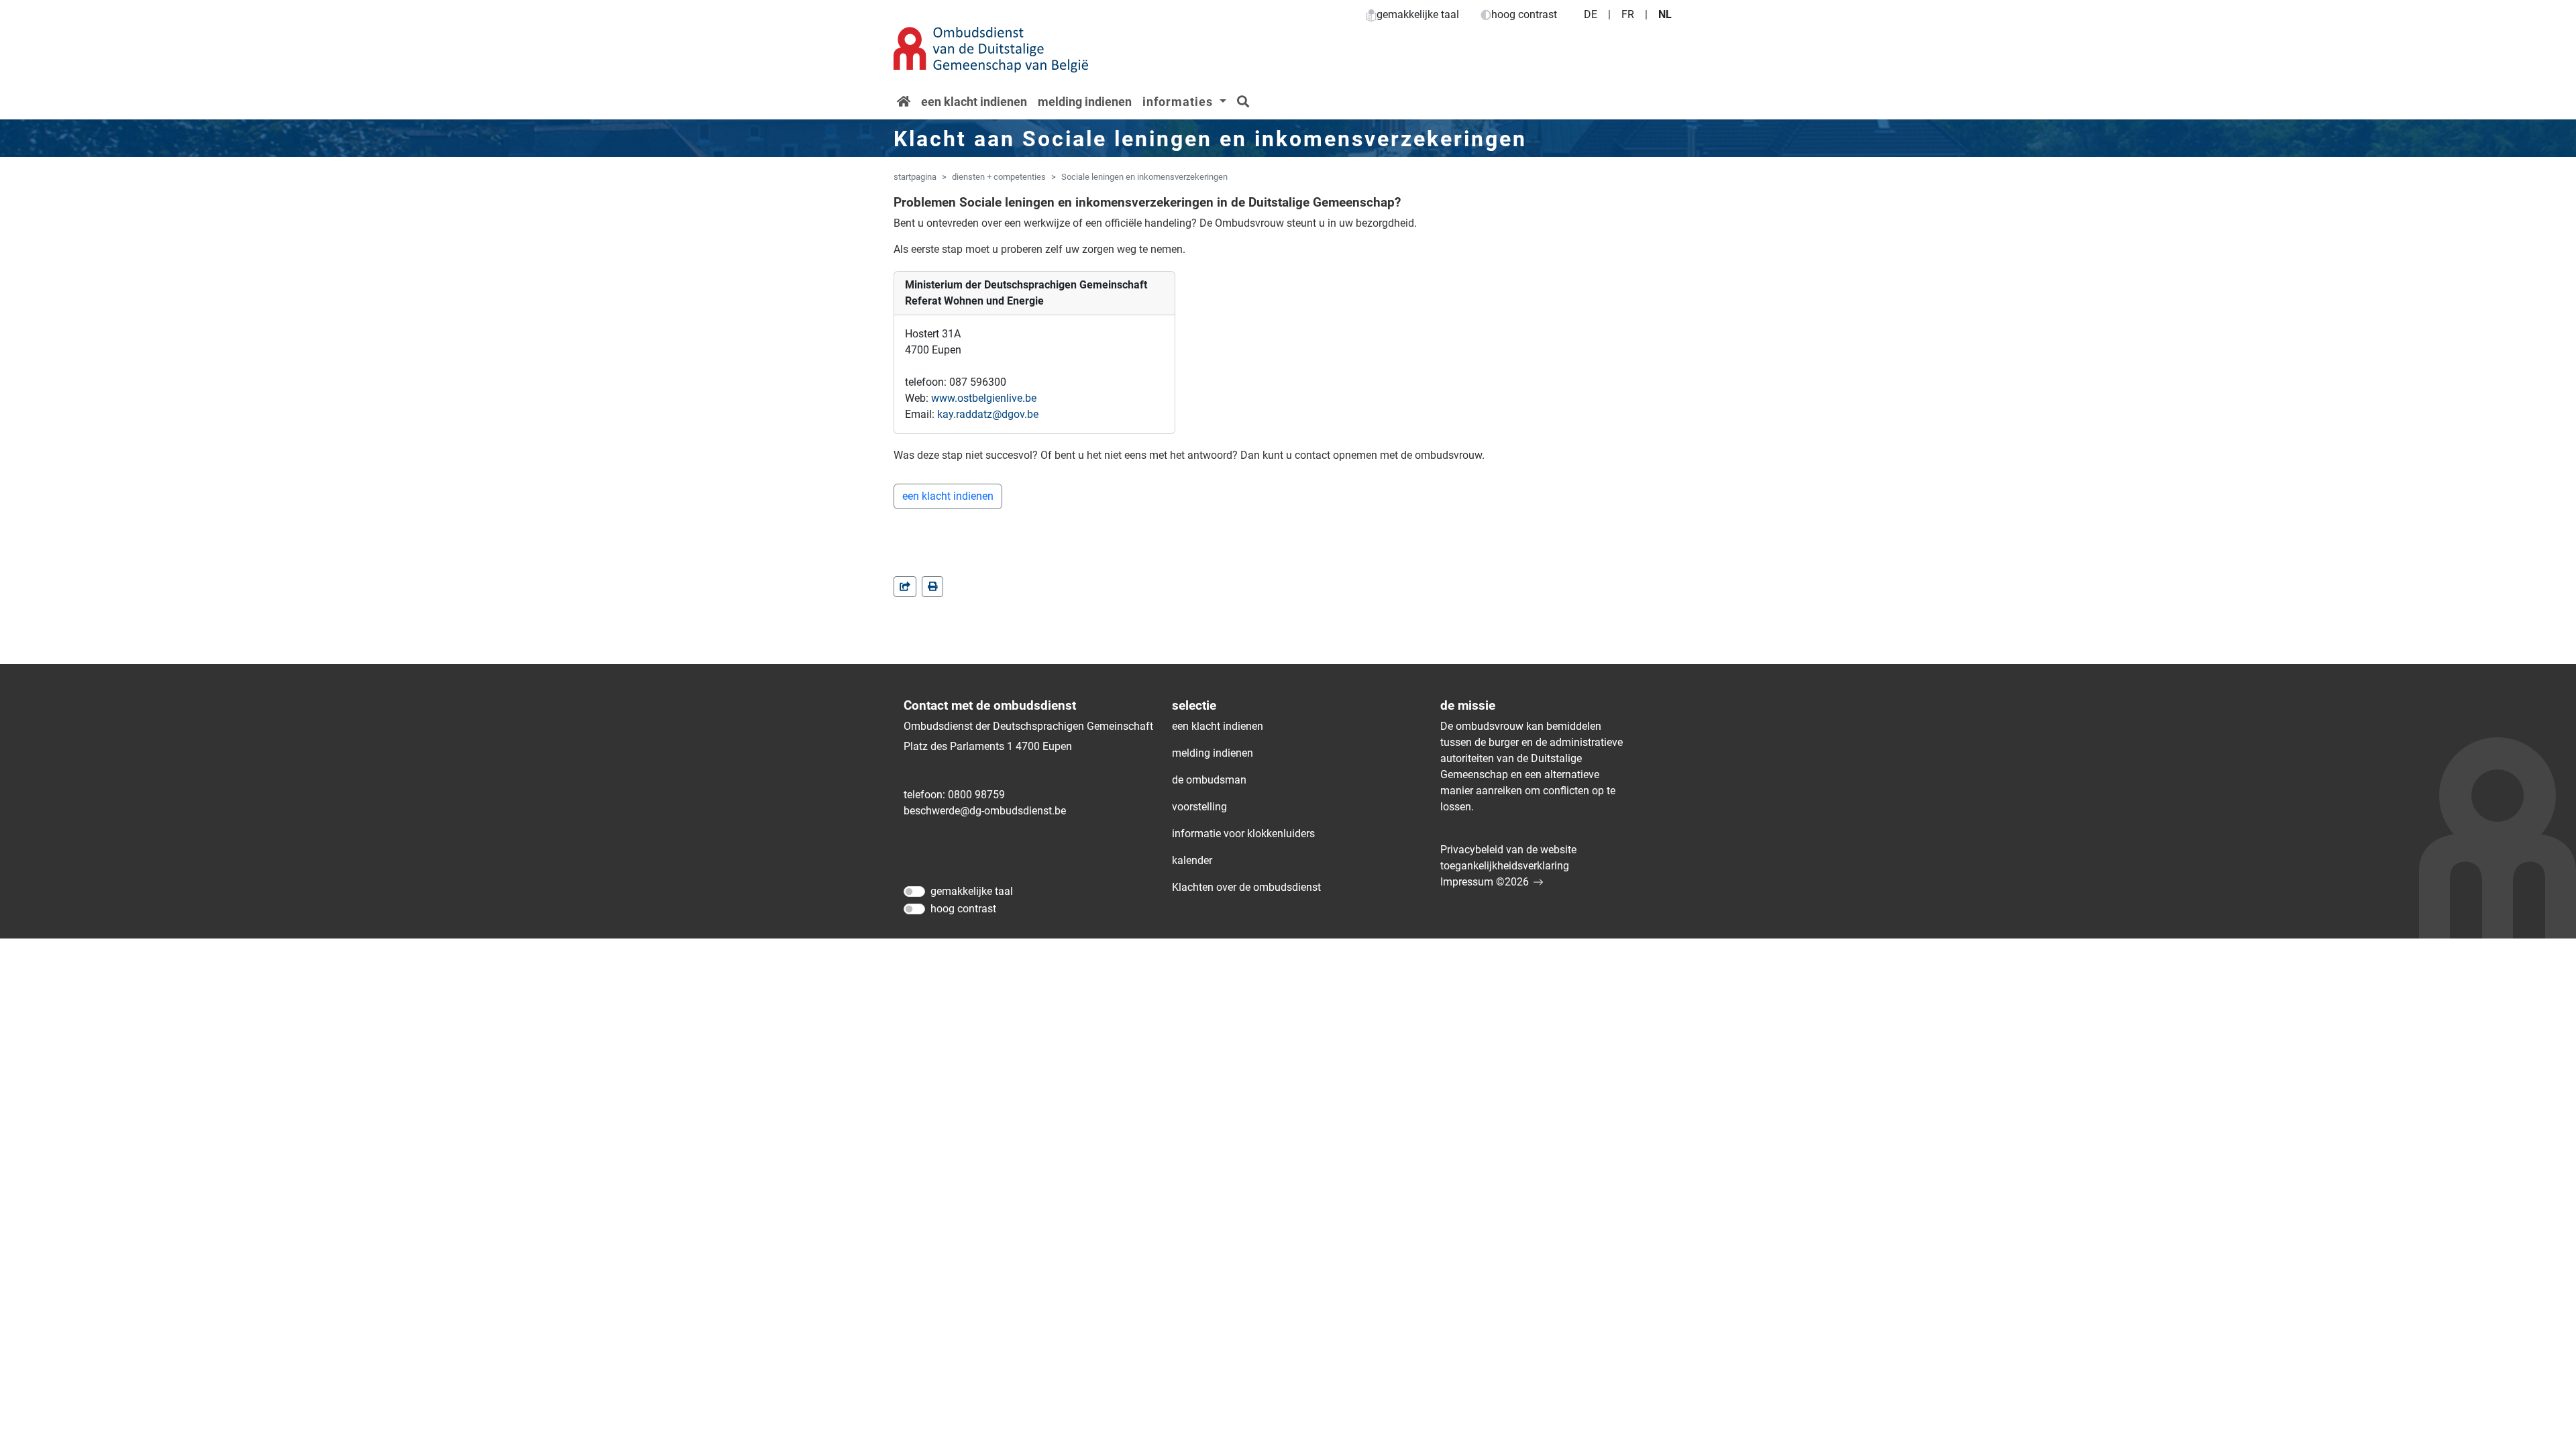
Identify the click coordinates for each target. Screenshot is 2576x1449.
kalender (1192, 860)
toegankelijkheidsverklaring (1505, 866)
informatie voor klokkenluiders (1243, 834)
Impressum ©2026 (1485, 882)
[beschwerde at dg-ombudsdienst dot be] (985, 811)
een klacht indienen (974, 102)
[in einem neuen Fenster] (932, 587)
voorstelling (1199, 807)
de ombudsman (1209, 780)
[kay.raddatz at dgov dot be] (988, 415)
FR (1628, 14)
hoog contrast (1524, 14)
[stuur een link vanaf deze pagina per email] (905, 587)
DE (1591, 14)
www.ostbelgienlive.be (984, 398)
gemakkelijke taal (1418, 14)
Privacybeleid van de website (1508, 850)
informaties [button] (1179, 102)
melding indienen (1085, 102)
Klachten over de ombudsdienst (1246, 887)
